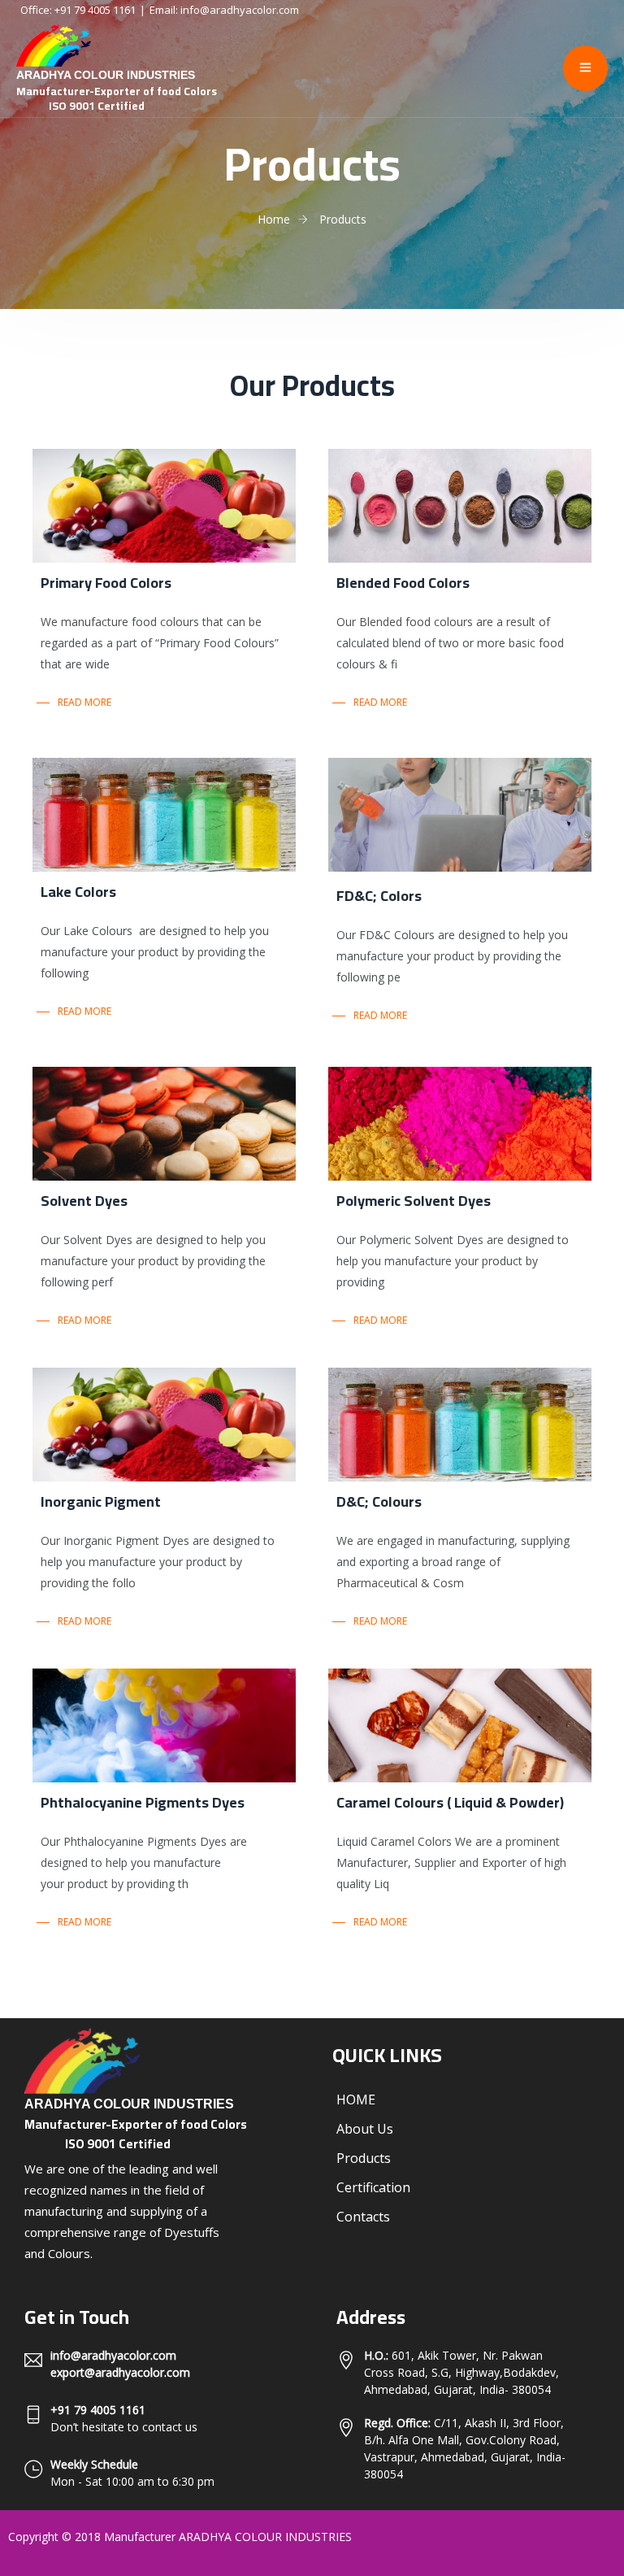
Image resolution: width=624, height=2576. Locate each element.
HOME (356, 2100)
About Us (365, 2129)
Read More (84, 702)
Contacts (363, 2217)
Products (364, 2158)
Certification (373, 2187)
